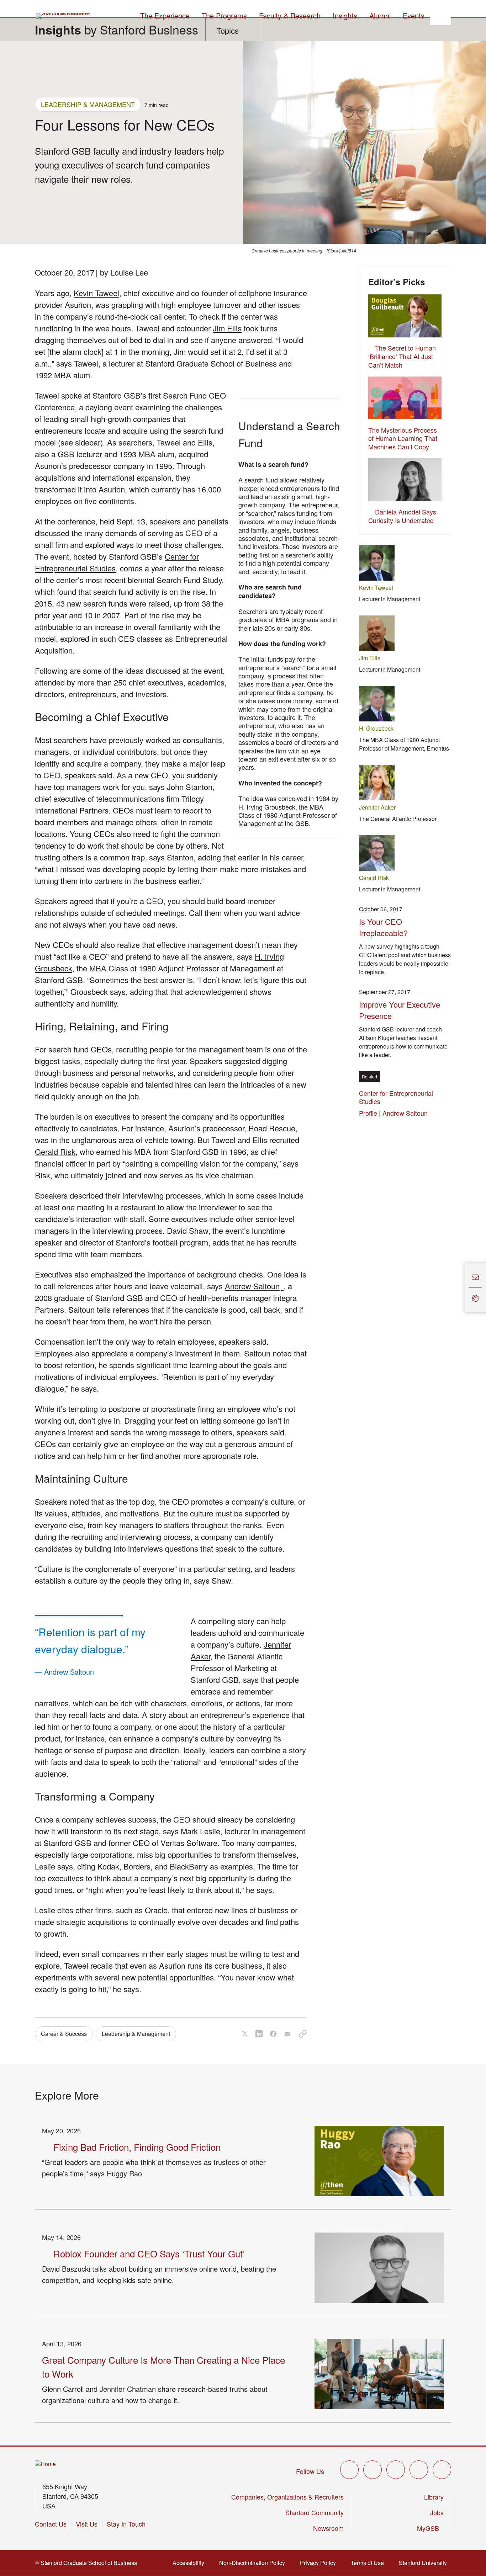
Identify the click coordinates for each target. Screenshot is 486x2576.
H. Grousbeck (376, 728)
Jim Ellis (227, 328)
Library (434, 2497)
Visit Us (87, 2524)
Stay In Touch (126, 2524)
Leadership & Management (88, 104)
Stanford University (425, 2563)
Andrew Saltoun (254, 1286)
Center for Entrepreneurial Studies (396, 1097)
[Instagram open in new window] (396, 2470)
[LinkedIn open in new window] (442, 2470)
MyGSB (430, 2528)
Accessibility (191, 2563)
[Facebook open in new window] (373, 2470)
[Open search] (440, 15)
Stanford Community (315, 2512)
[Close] (460, 1288)
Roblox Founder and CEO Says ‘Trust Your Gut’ (149, 2253)
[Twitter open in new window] (349, 2470)
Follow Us (310, 2471)
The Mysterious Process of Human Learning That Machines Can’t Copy (403, 438)
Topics (228, 30)
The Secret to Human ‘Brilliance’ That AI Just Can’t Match (402, 356)
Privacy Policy (320, 2563)
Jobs (437, 2512)
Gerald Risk (55, 1151)
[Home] (45, 2464)
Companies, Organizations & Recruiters (287, 2497)
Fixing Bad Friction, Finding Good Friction (137, 2147)
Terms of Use (369, 2563)
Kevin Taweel (96, 293)
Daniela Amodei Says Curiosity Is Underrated (402, 516)
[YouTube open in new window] (419, 2470)
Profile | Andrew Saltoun (395, 1113)
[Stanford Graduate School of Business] (64, 16)
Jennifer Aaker (377, 807)
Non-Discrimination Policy (254, 2563)
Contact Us (51, 2524)
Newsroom (328, 2528)
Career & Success (64, 2034)
